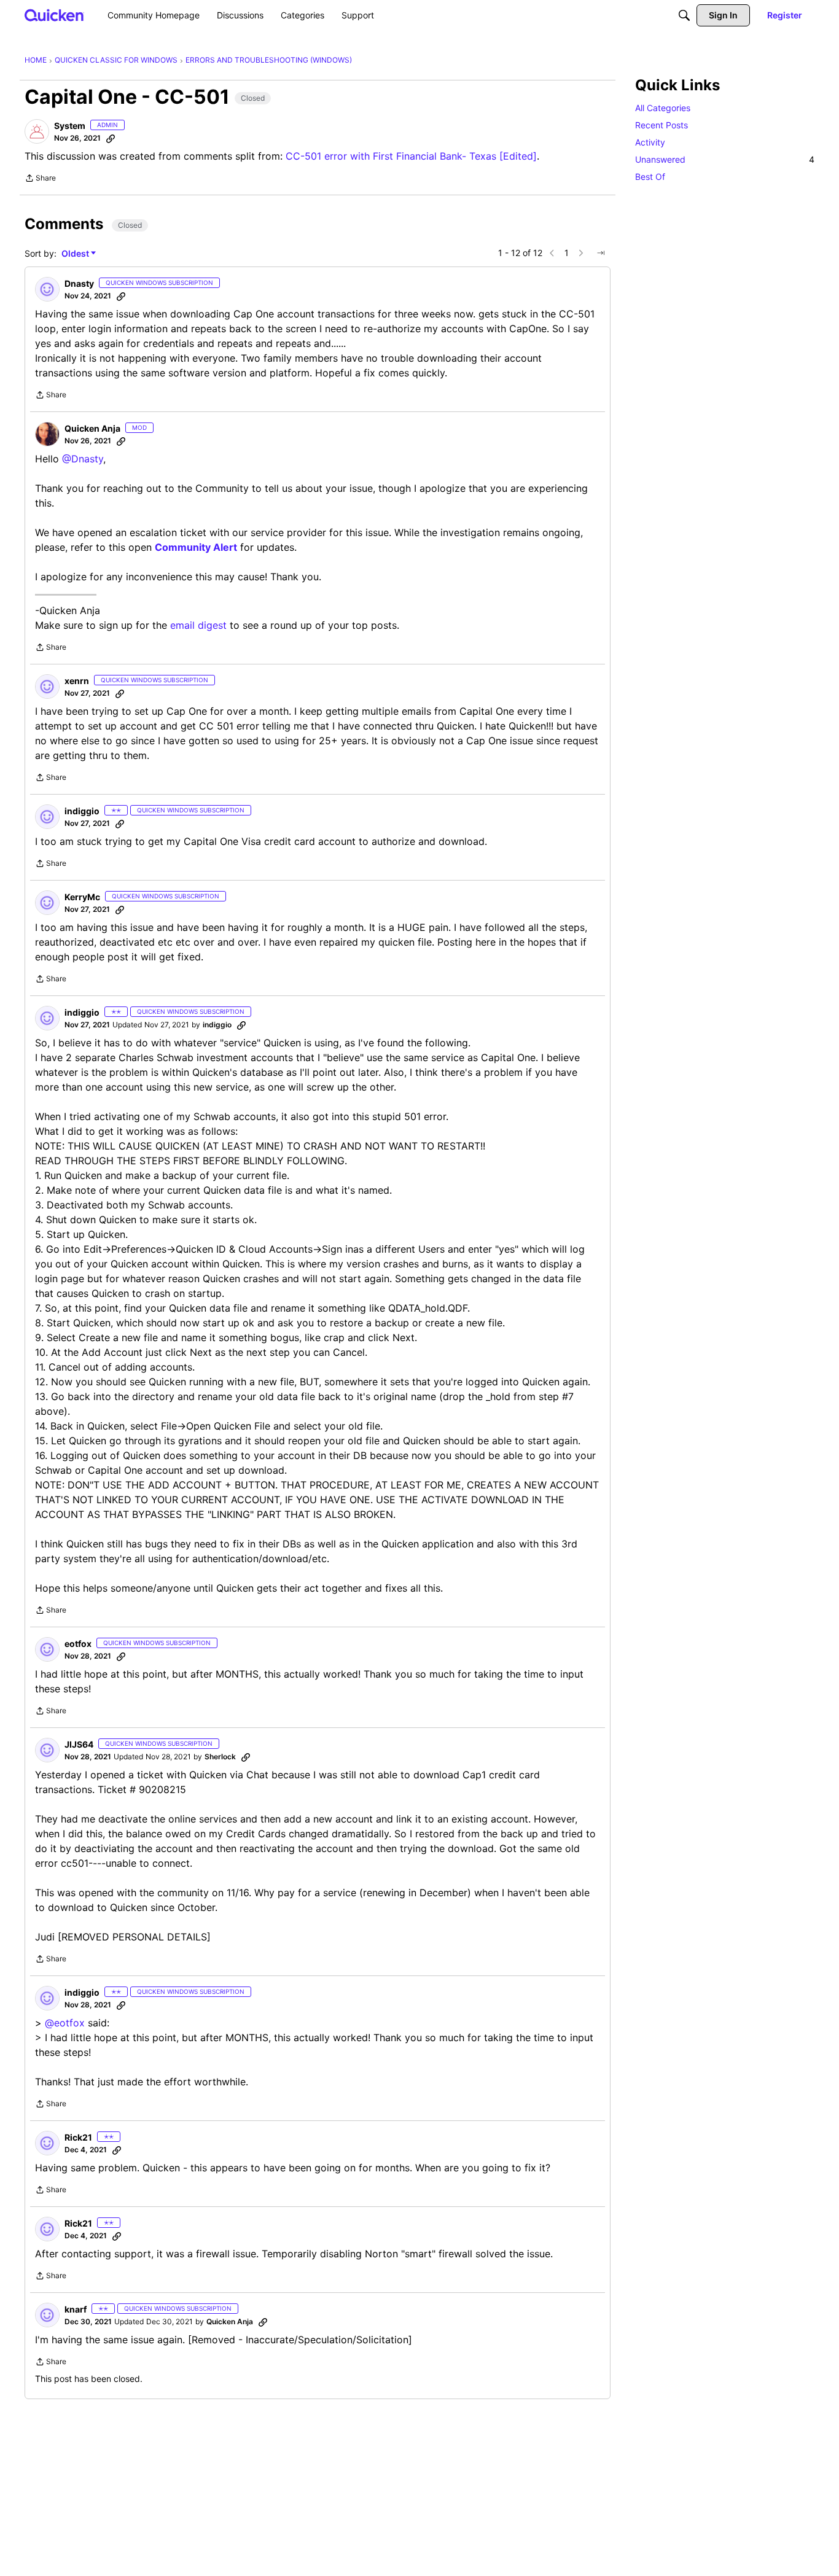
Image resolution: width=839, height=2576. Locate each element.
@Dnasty (83, 459)
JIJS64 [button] (79, 1744)
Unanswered (725, 159)
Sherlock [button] (220, 1757)
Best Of (650, 177)
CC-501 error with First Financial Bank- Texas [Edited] (411, 156)
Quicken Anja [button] (92, 428)
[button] (37, 131)
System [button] (70, 126)
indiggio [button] (82, 811)
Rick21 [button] (78, 2137)
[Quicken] (54, 15)
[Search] (684, 15)
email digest (198, 625)
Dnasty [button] (79, 283)
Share (40, 179)
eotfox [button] (78, 1644)
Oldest (76, 254)
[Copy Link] (111, 138)
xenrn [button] (77, 681)
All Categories (663, 108)
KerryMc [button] (82, 897)
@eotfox (65, 2023)
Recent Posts (661, 125)
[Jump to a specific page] (601, 253)
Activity (650, 142)
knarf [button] (76, 2309)
